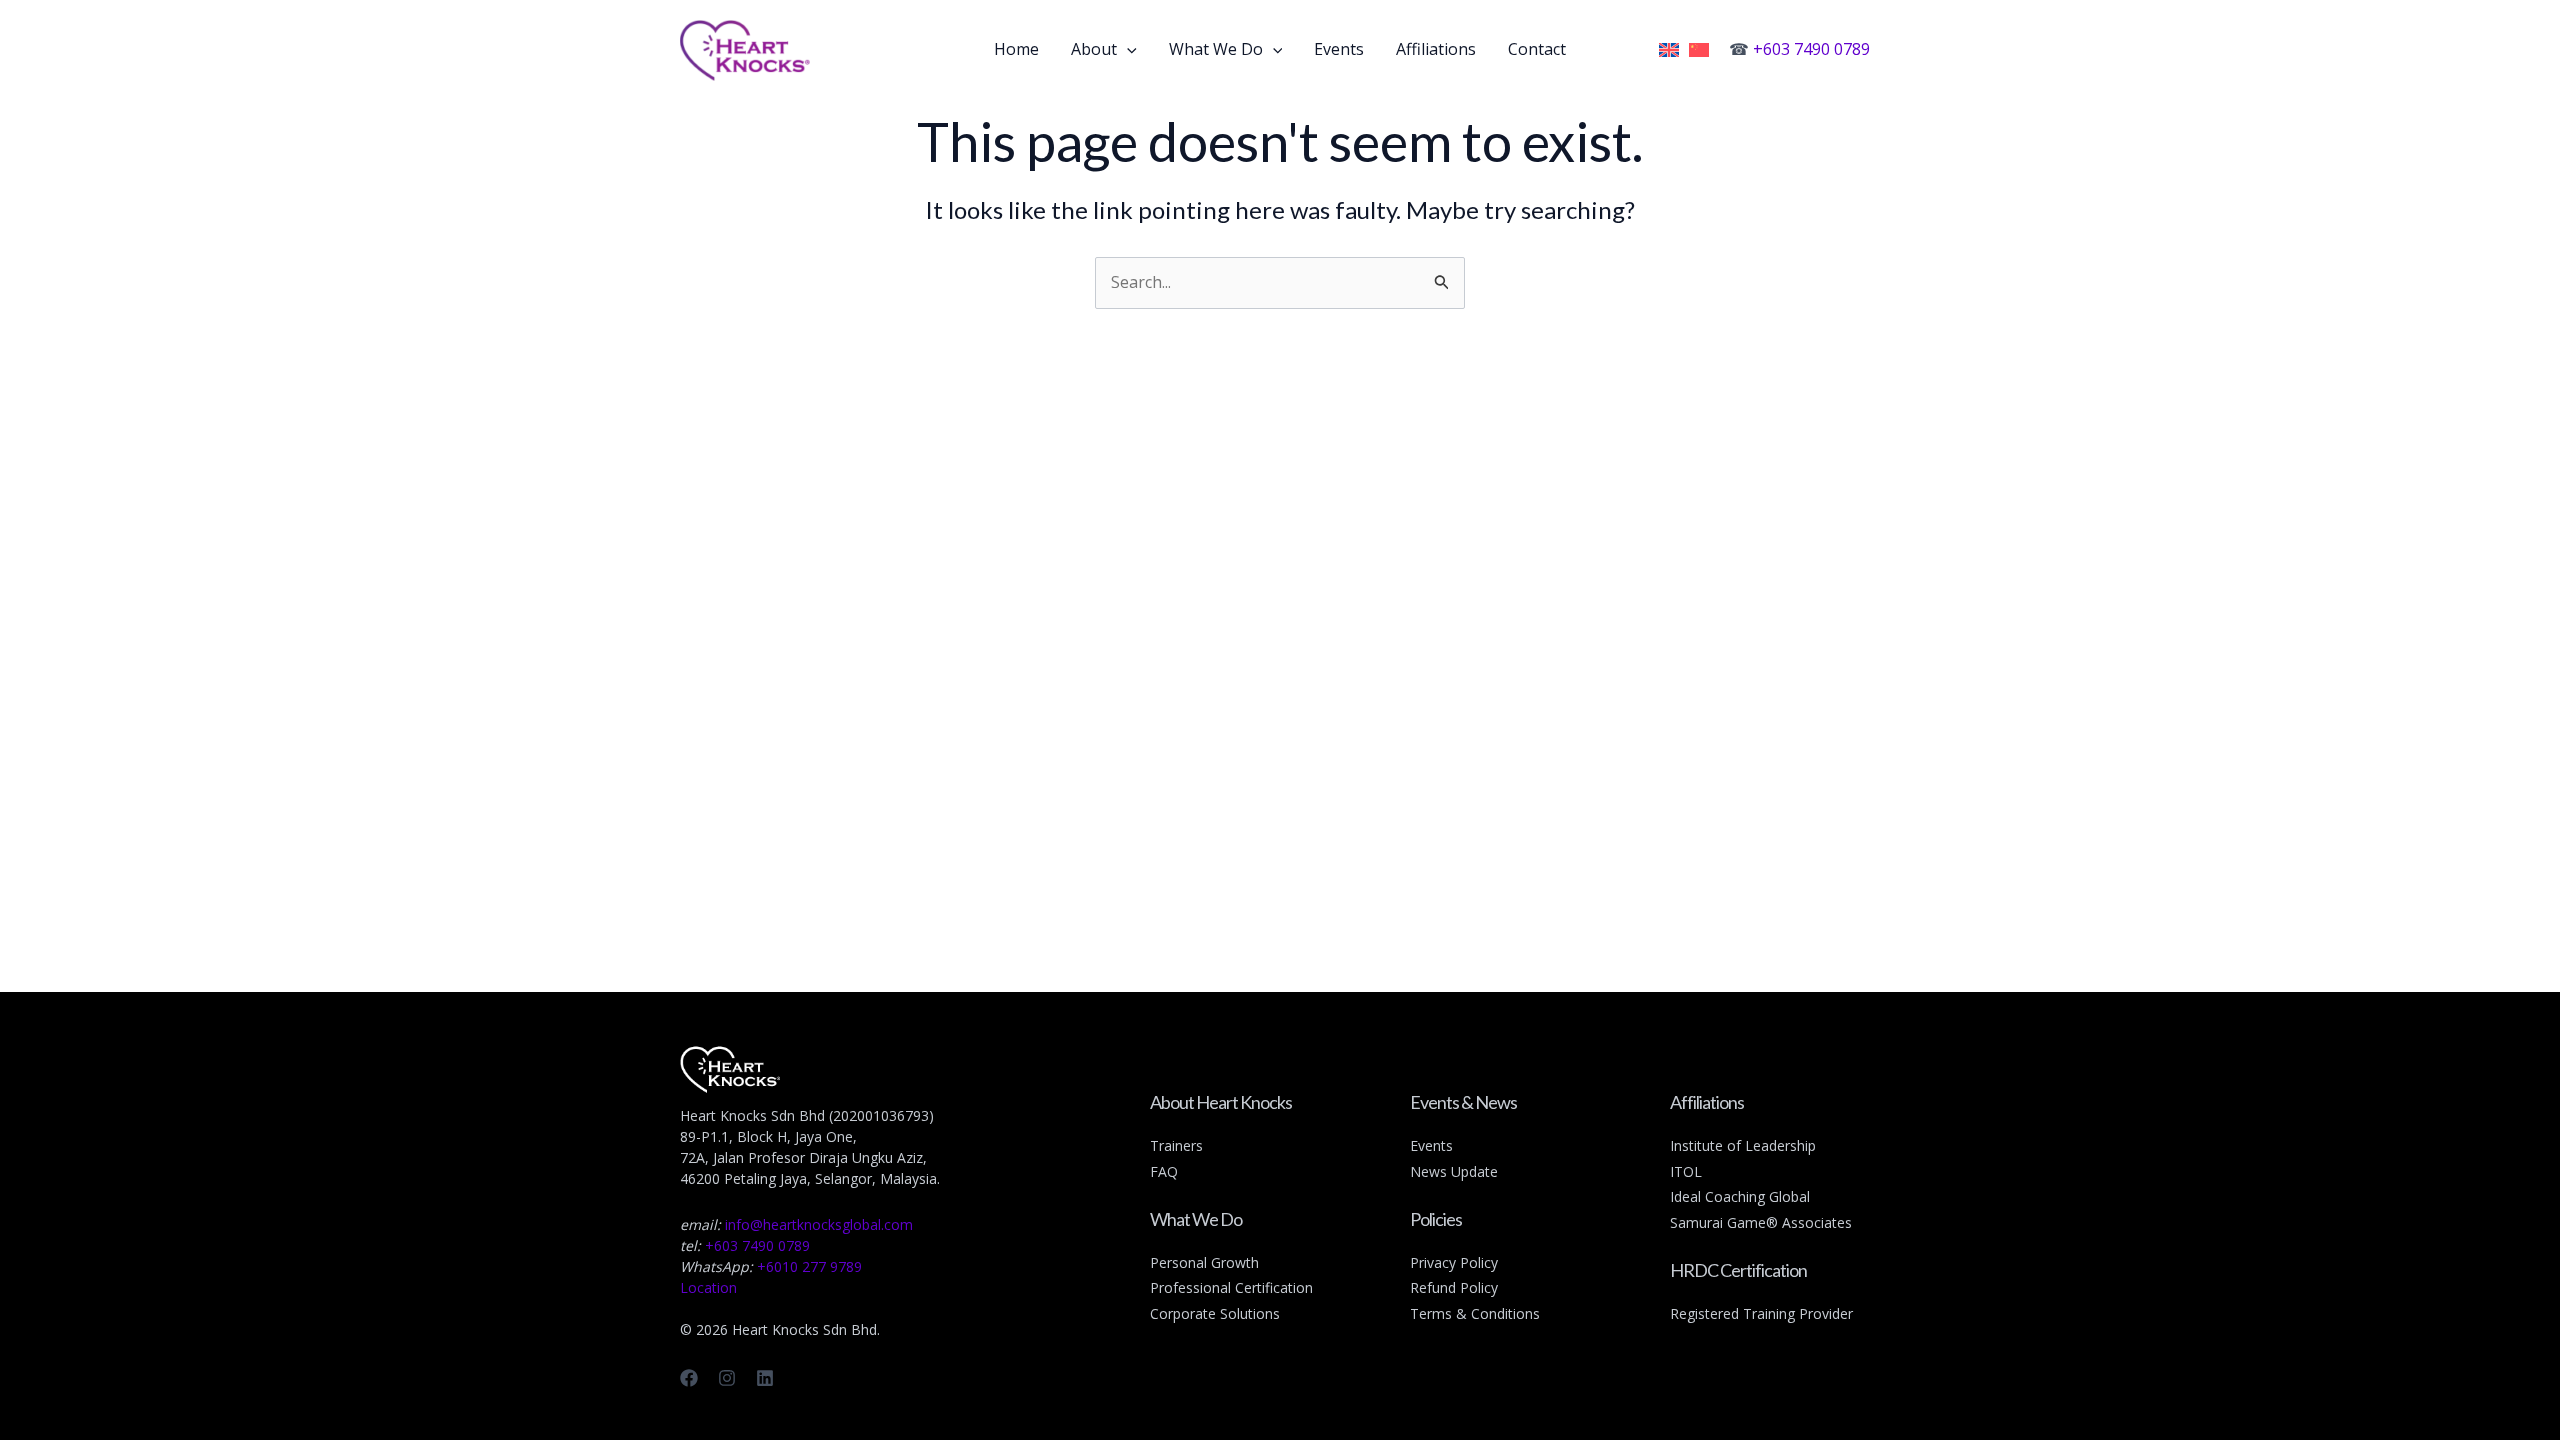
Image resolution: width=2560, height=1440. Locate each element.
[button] (1127, 49)
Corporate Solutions (1215, 1313)
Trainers (1176, 1145)
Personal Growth (1204, 1262)
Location (708, 1287)
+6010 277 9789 (809, 1266)
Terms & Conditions (1475, 1313)
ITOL (1686, 1171)
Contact (1537, 49)
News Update (1454, 1171)
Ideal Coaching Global (1740, 1196)
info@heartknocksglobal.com (819, 1224)
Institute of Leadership (1743, 1145)
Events (1339, 49)
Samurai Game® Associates (1761, 1222)
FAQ (1164, 1171)
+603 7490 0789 (1811, 49)
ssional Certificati (1241, 1287)
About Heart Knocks (1221, 1102)
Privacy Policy (1454, 1262)
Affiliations (1436, 49)
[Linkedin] (765, 1378)
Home (1016, 49)
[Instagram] (727, 1378)
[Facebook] (689, 1378)
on (1304, 1287)
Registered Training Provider (1761, 1313)
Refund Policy (1454, 1287)
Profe (1168, 1287)
